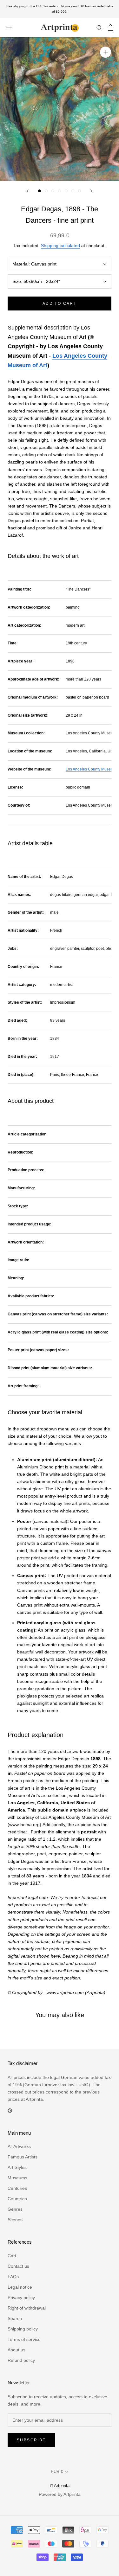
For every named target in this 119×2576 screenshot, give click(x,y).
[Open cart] (111, 28)
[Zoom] (106, 52)
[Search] (99, 27)
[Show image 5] (66, 191)
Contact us (18, 2266)
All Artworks (19, 2146)
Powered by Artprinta (60, 2494)
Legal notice (20, 2287)
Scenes (15, 2220)
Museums (17, 2178)
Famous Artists (23, 2157)
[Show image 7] (79, 191)
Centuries (17, 2188)
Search (15, 2318)
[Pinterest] (10, 2110)
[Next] (91, 191)
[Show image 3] (53, 191)
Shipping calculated (60, 246)
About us (17, 2350)
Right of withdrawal (27, 2308)
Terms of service (24, 2339)
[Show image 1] (40, 191)
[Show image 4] (60, 191)
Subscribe (31, 2440)
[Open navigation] (9, 27)
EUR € (57, 2472)
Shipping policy (23, 2329)
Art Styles (17, 2167)
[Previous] (28, 191)
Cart (12, 2256)
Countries (17, 2199)
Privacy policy (21, 2298)
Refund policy (21, 2360)
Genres (15, 2209)
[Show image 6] (73, 191)
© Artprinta (60, 2486)
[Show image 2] (46, 191)
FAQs (13, 2277)
